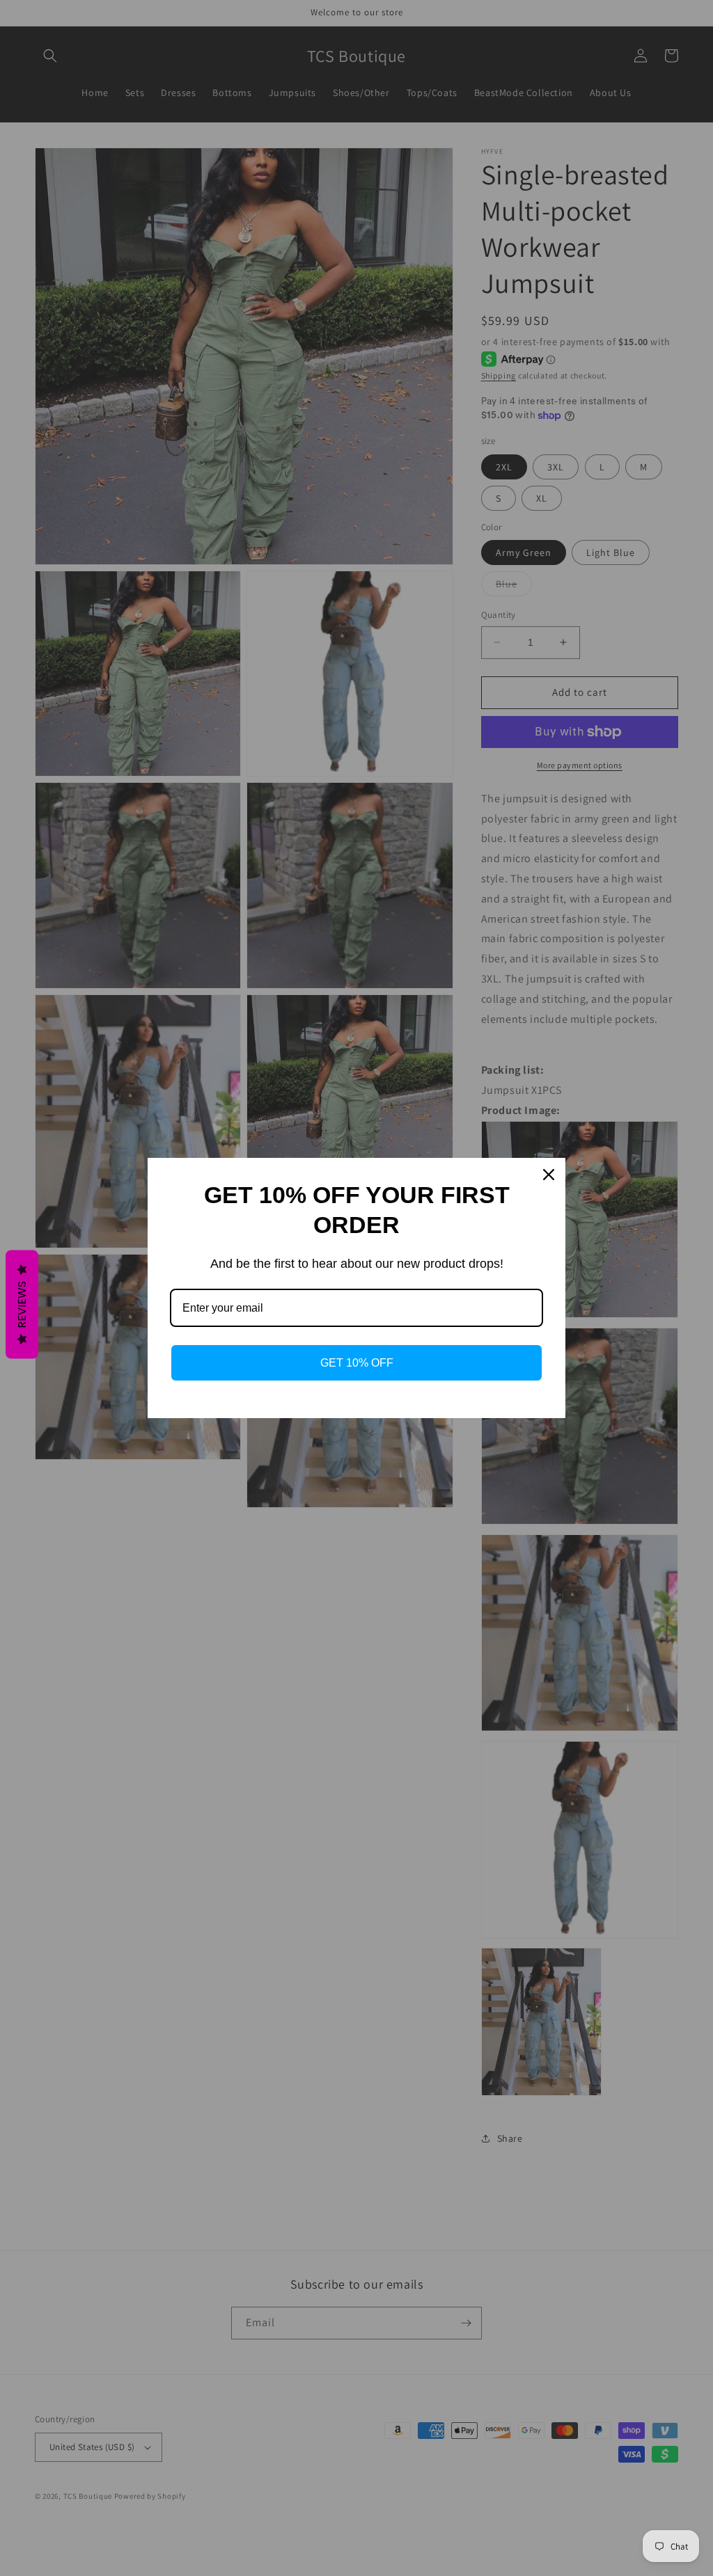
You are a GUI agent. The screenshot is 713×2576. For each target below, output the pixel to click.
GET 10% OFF (357, 1363)
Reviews (22, 1305)
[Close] (549, 1175)
